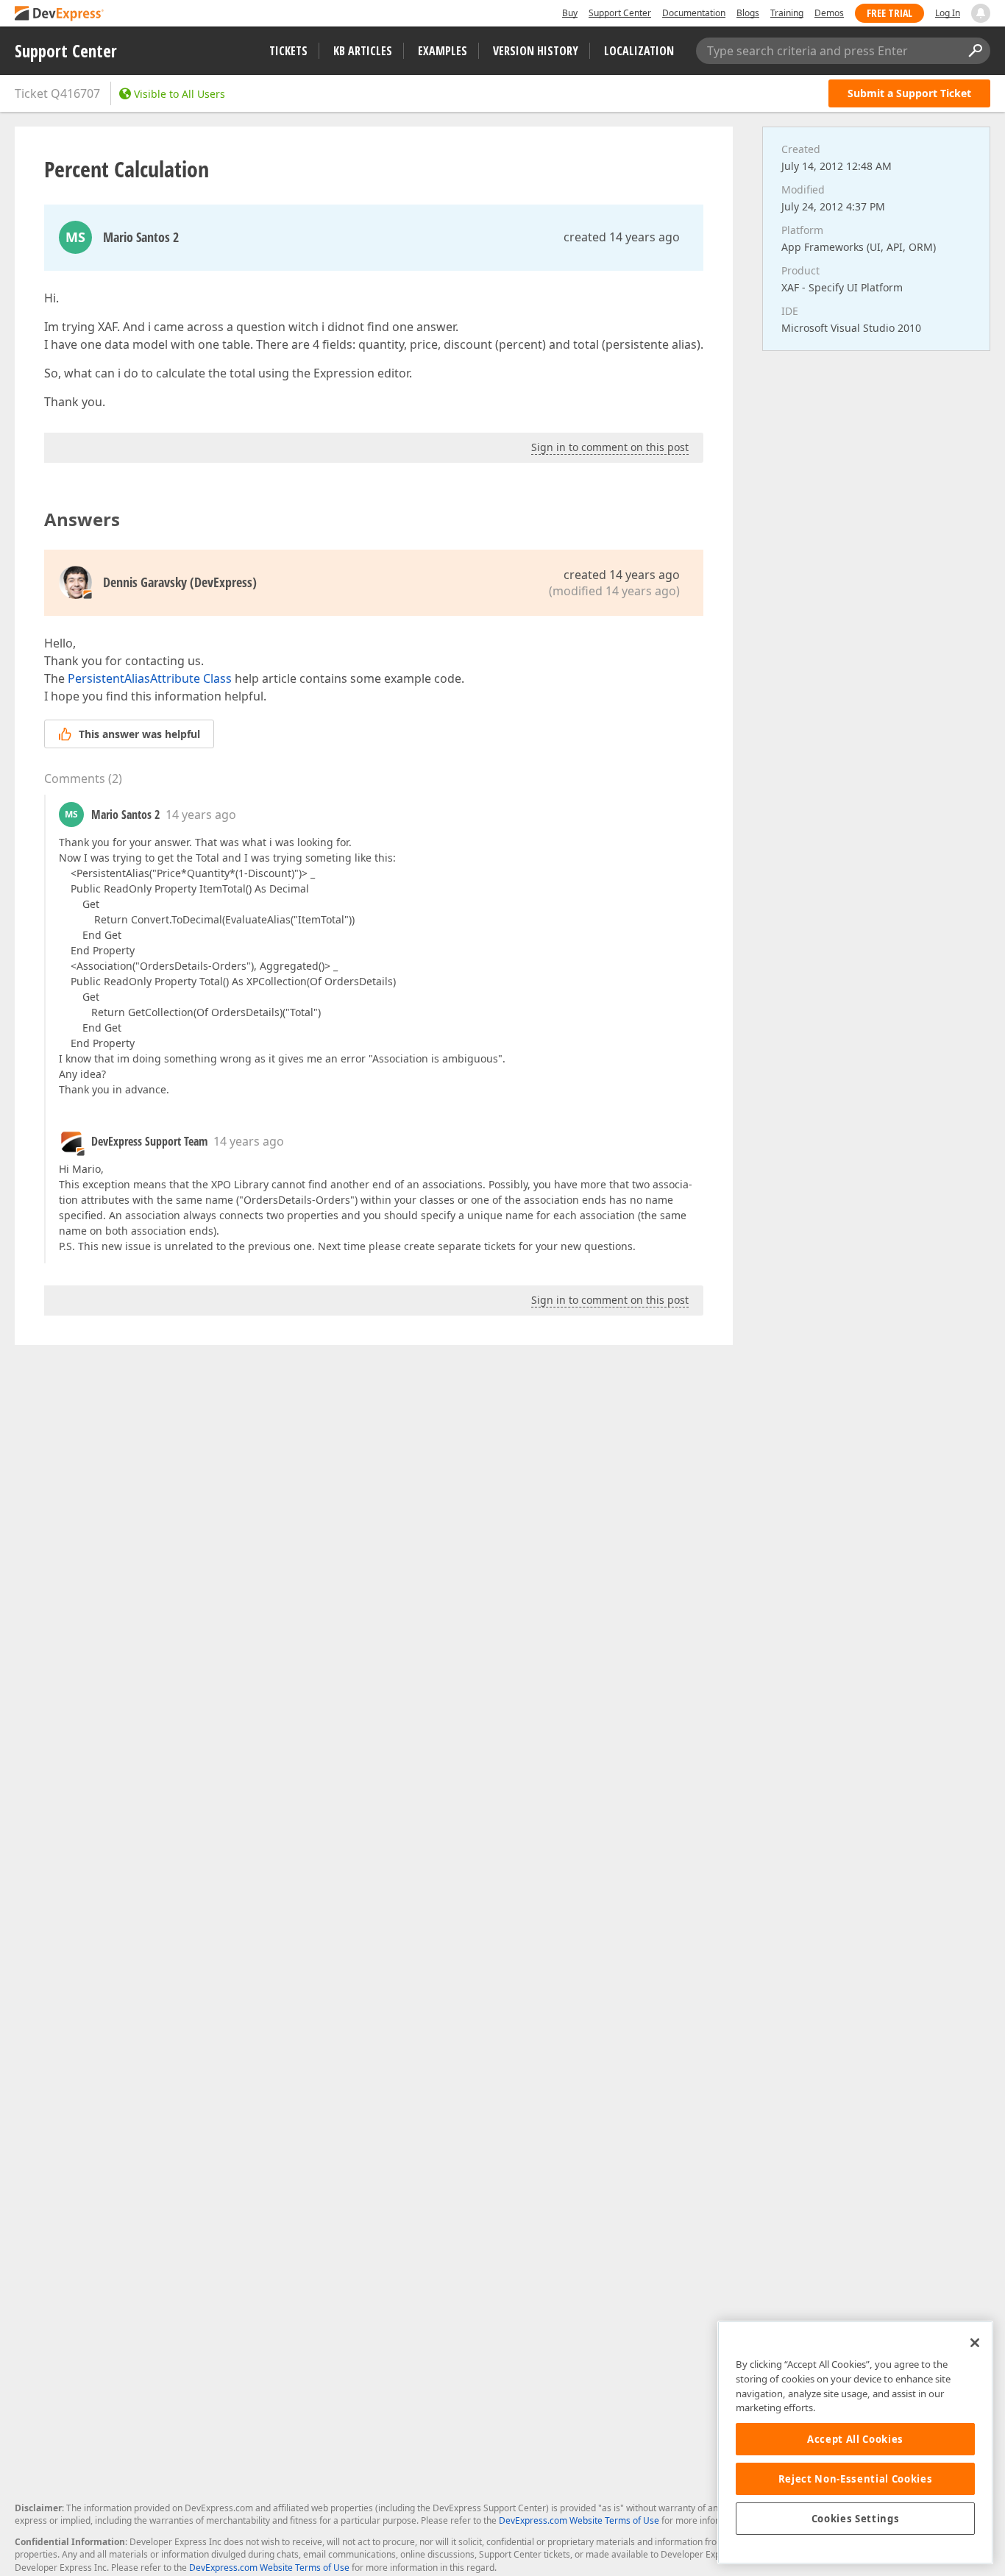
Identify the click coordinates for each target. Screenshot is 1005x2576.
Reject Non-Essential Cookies (855, 2479)
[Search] (975, 51)
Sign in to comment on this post (610, 447)
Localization (639, 51)
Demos (829, 13)
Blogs (748, 13)
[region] (855, 2442)
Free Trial (889, 13)
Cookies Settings (856, 2519)
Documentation (694, 13)
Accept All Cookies (855, 2439)
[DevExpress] (60, 14)
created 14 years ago (622, 237)
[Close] (975, 2343)
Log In (948, 13)
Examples (443, 51)
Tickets (288, 51)
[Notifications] (981, 13)
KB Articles (363, 51)
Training (787, 13)
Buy (570, 13)
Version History (536, 51)
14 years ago (201, 815)
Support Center (620, 13)
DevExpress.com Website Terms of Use (579, 2520)
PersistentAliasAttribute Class (150, 678)
